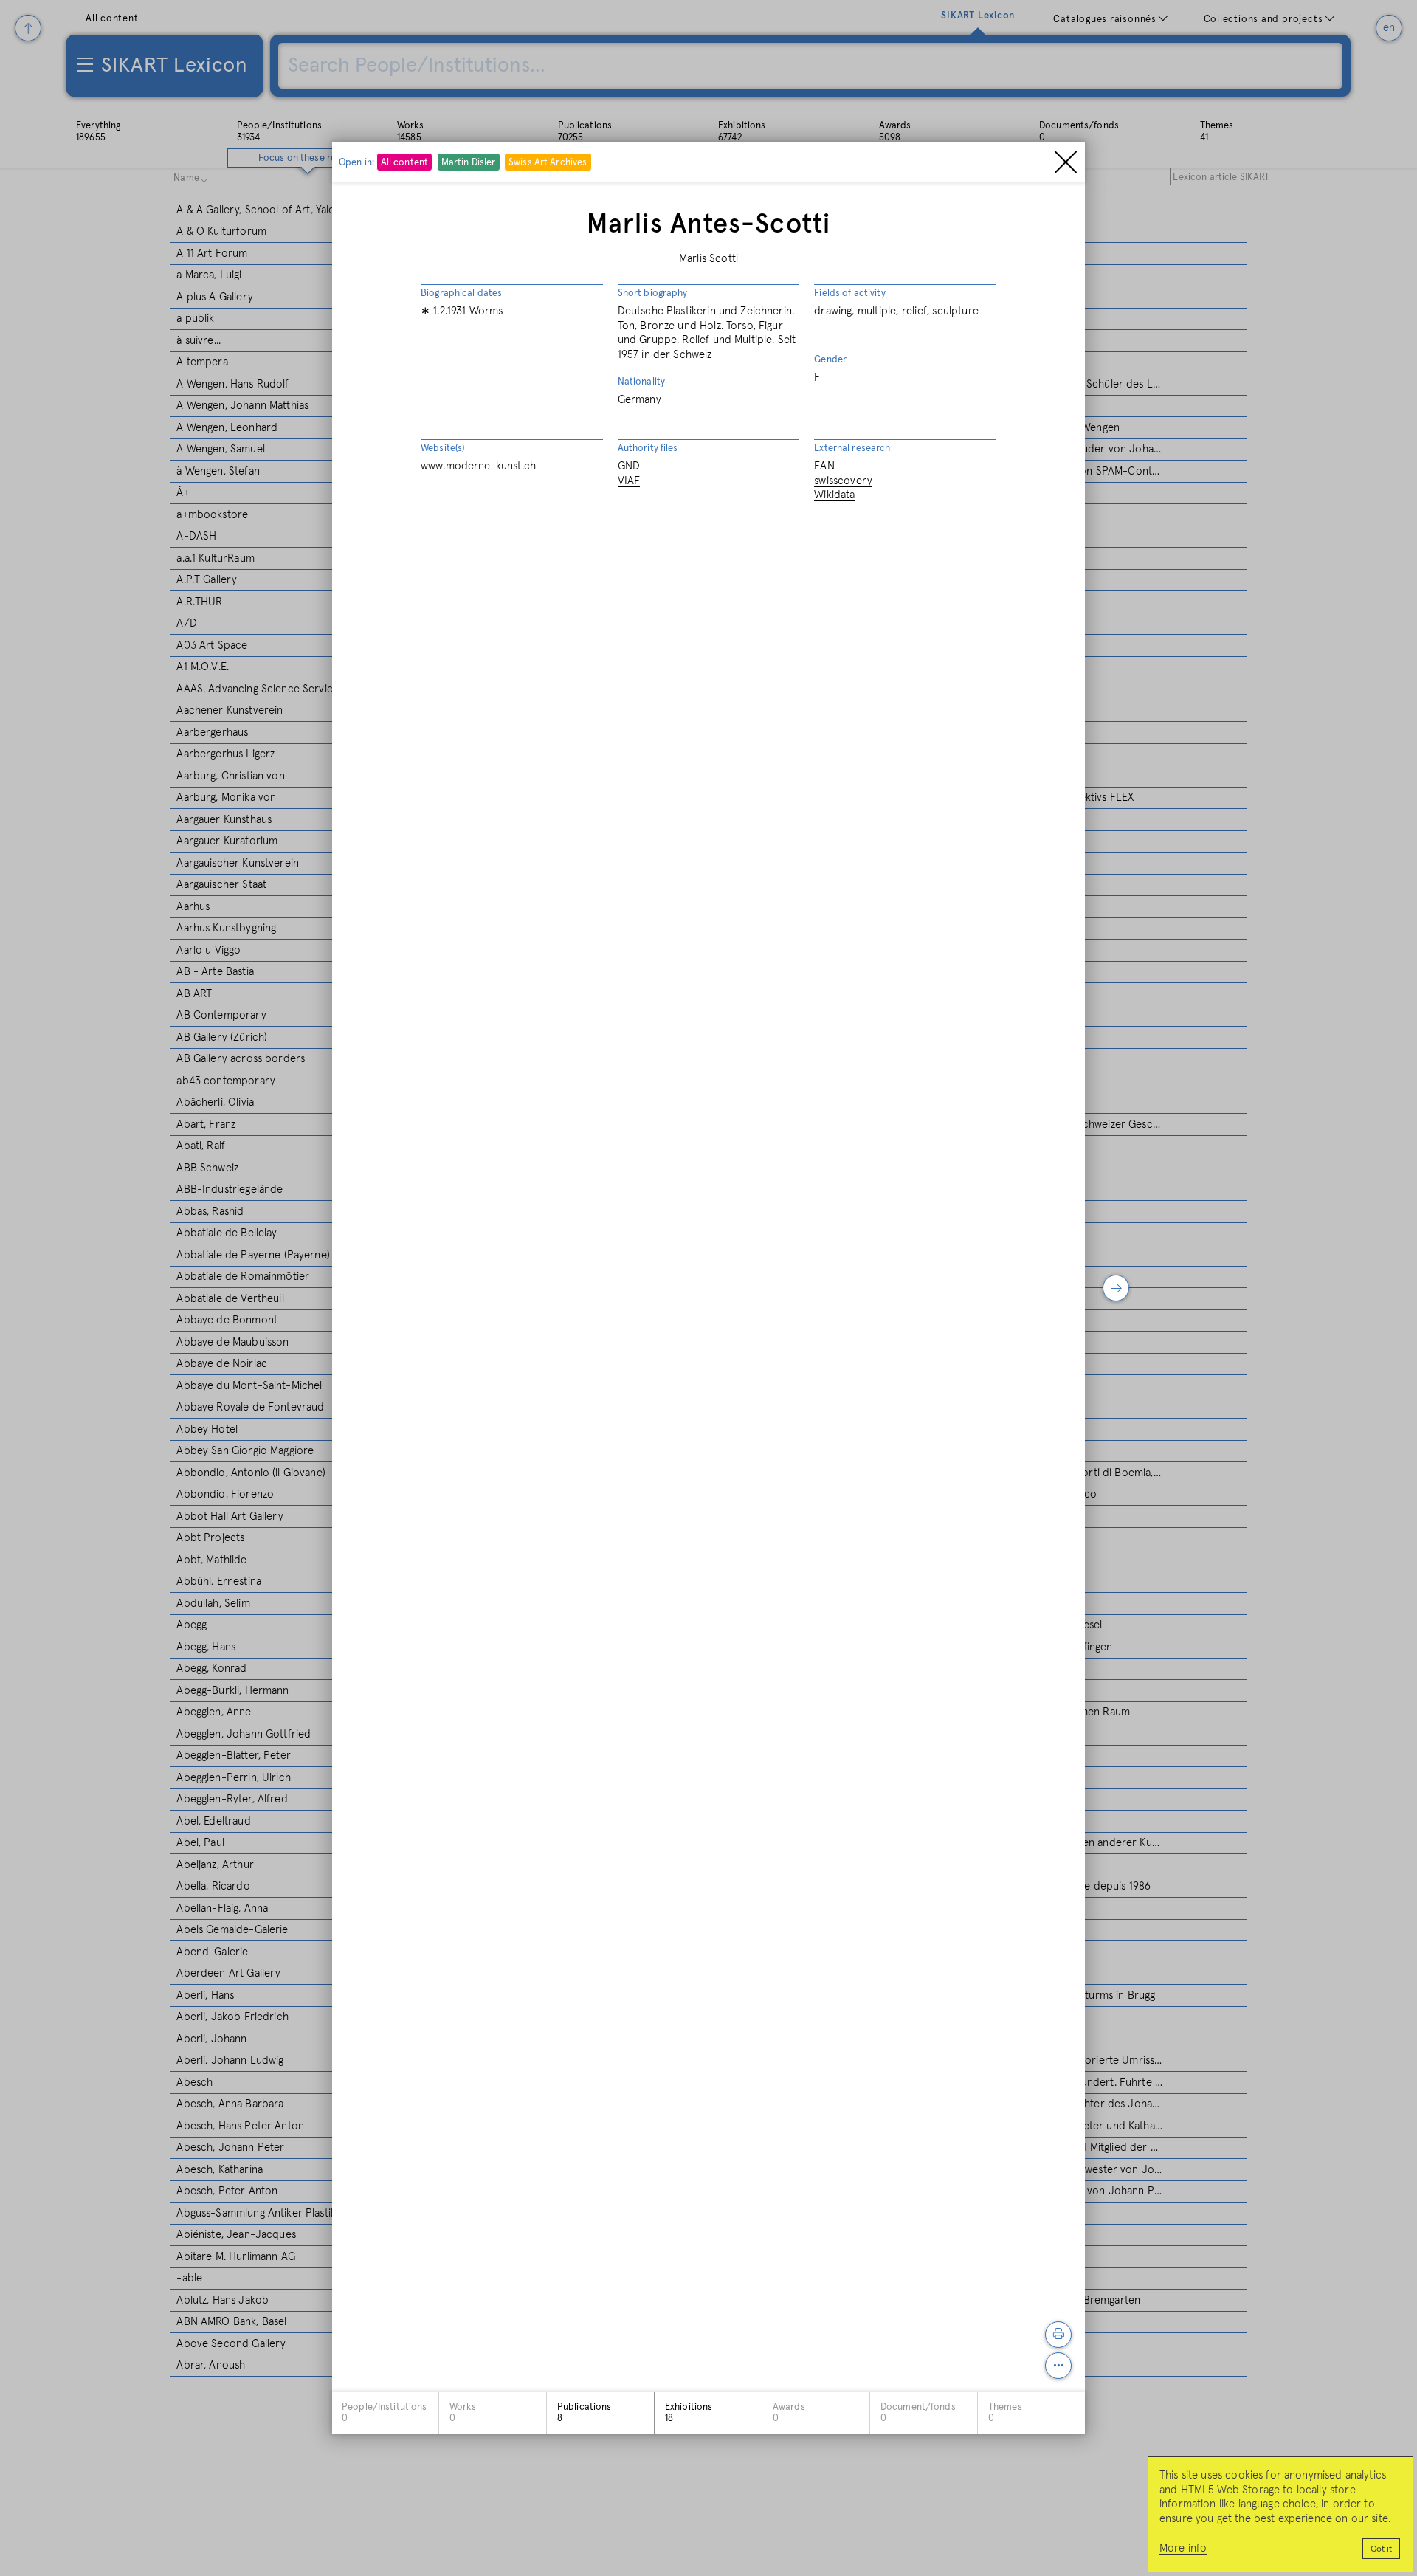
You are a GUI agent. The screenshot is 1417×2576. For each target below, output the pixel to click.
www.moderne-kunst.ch (478, 466)
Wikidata (834, 495)
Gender (830, 359)
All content (404, 163)
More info (1183, 2548)
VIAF (629, 481)
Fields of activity (849, 293)
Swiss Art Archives (548, 163)
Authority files (648, 448)
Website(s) (442, 448)
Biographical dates (461, 293)
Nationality (641, 382)
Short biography (653, 293)
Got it (1381, 2549)
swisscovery (843, 481)
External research (852, 448)
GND (629, 466)
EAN (824, 466)
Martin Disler (469, 163)
